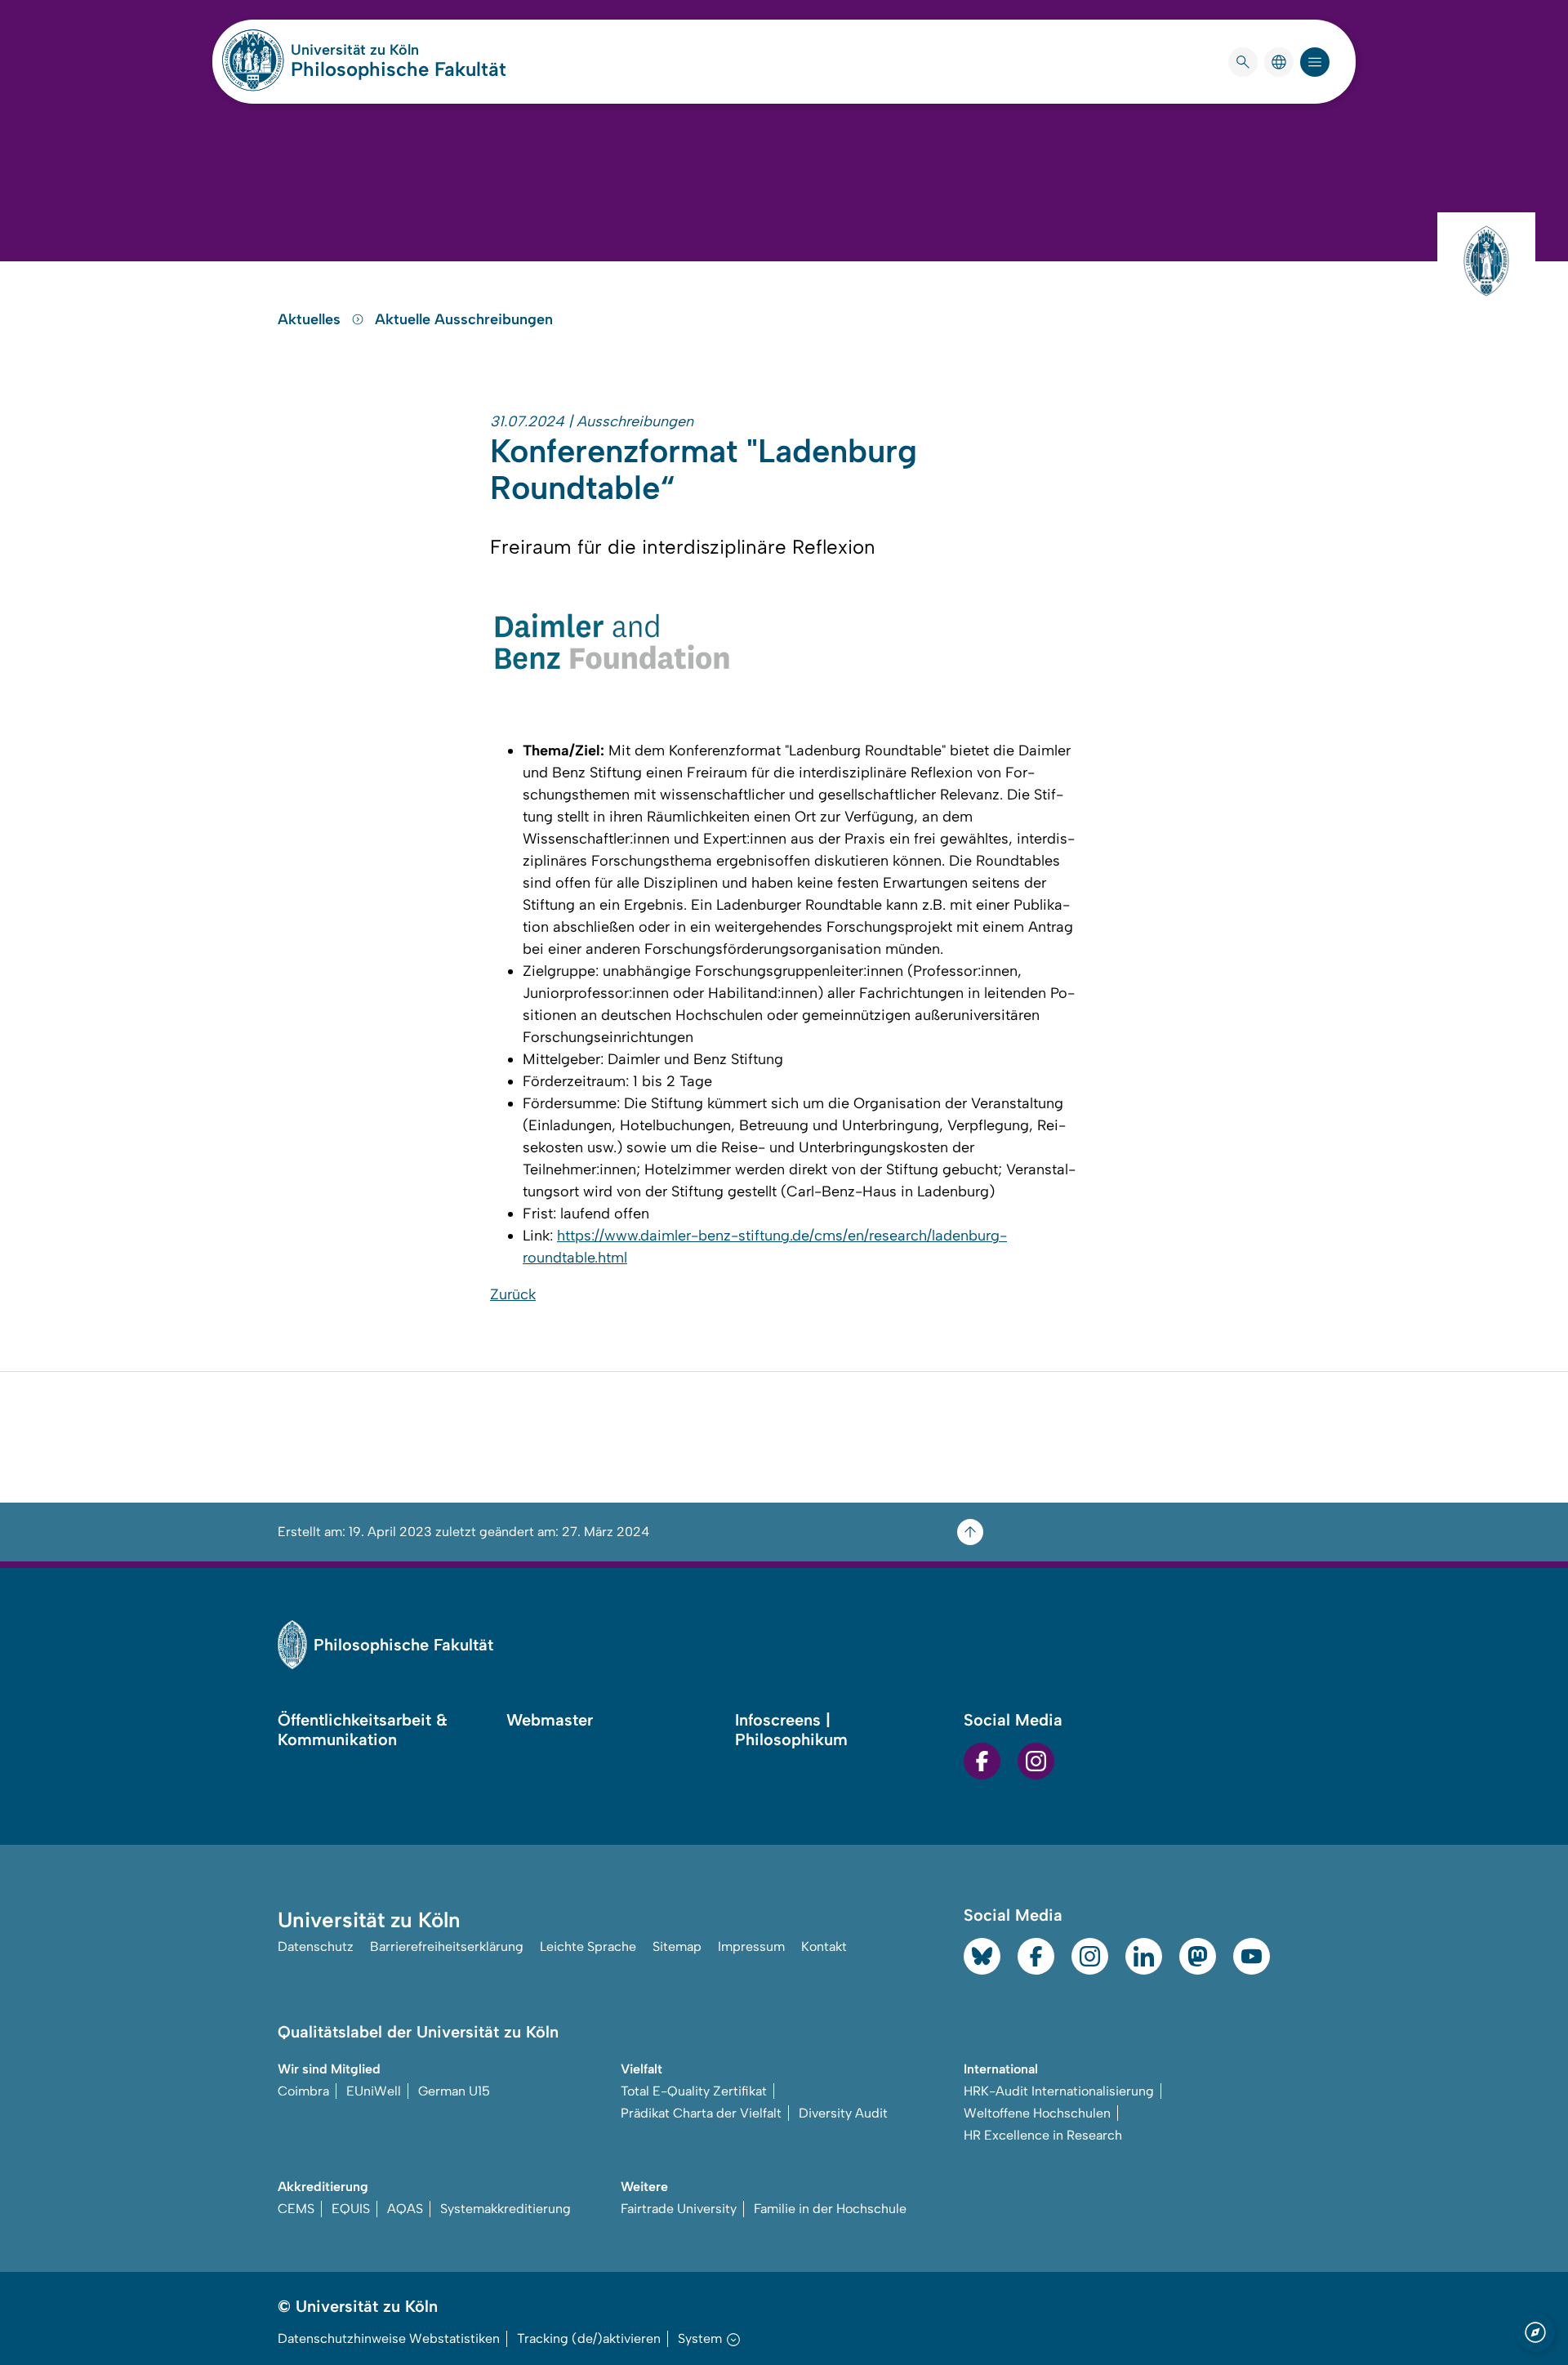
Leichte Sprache (588, 1946)
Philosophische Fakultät (399, 69)
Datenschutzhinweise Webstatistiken (389, 2338)
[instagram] (1036, 1761)
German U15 (454, 2091)
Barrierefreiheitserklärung (447, 1946)
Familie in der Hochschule (830, 2209)
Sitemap (677, 1946)
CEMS (296, 2209)
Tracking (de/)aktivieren (589, 2338)
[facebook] (982, 1761)
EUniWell (374, 2091)
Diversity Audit (843, 2113)
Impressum (751, 1946)
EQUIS (351, 2209)
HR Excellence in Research (1043, 2135)
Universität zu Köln (399, 50)
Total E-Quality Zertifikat (694, 2091)
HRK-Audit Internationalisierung (1059, 2091)
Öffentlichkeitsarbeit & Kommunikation (363, 1730)
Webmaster (550, 1720)
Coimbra (303, 2091)
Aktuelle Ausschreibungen (464, 319)
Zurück (513, 1294)
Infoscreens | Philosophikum (791, 1730)
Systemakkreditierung (506, 2209)
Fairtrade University (679, 2209)
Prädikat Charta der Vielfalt (701, 2113)
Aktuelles (311, 319)
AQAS (405, 2209)
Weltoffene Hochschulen (1037, 2113)
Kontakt (824, 1946)
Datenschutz (316, 1946)
